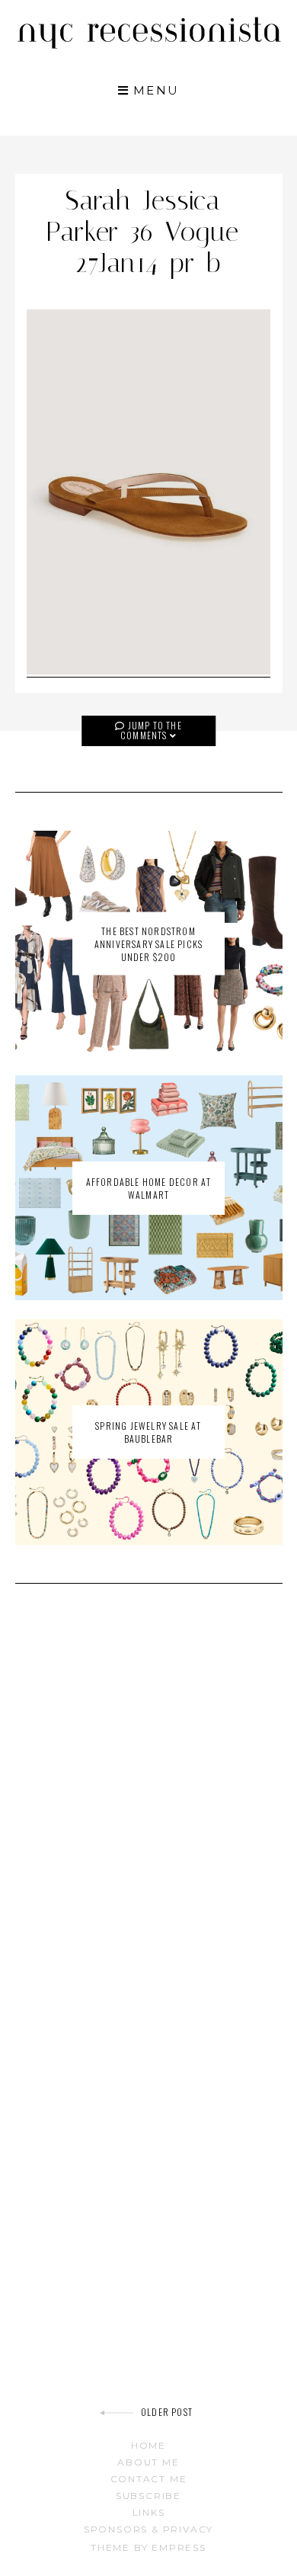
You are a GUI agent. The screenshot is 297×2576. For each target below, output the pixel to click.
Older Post (167, 2412)
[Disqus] (149, 1812)
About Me (148, 2462)
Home (148, 2445)
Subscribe (148, 2496)
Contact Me (149, 2479)
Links (149, 2512)
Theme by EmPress (148, 2547)
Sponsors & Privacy (148, 2529)
